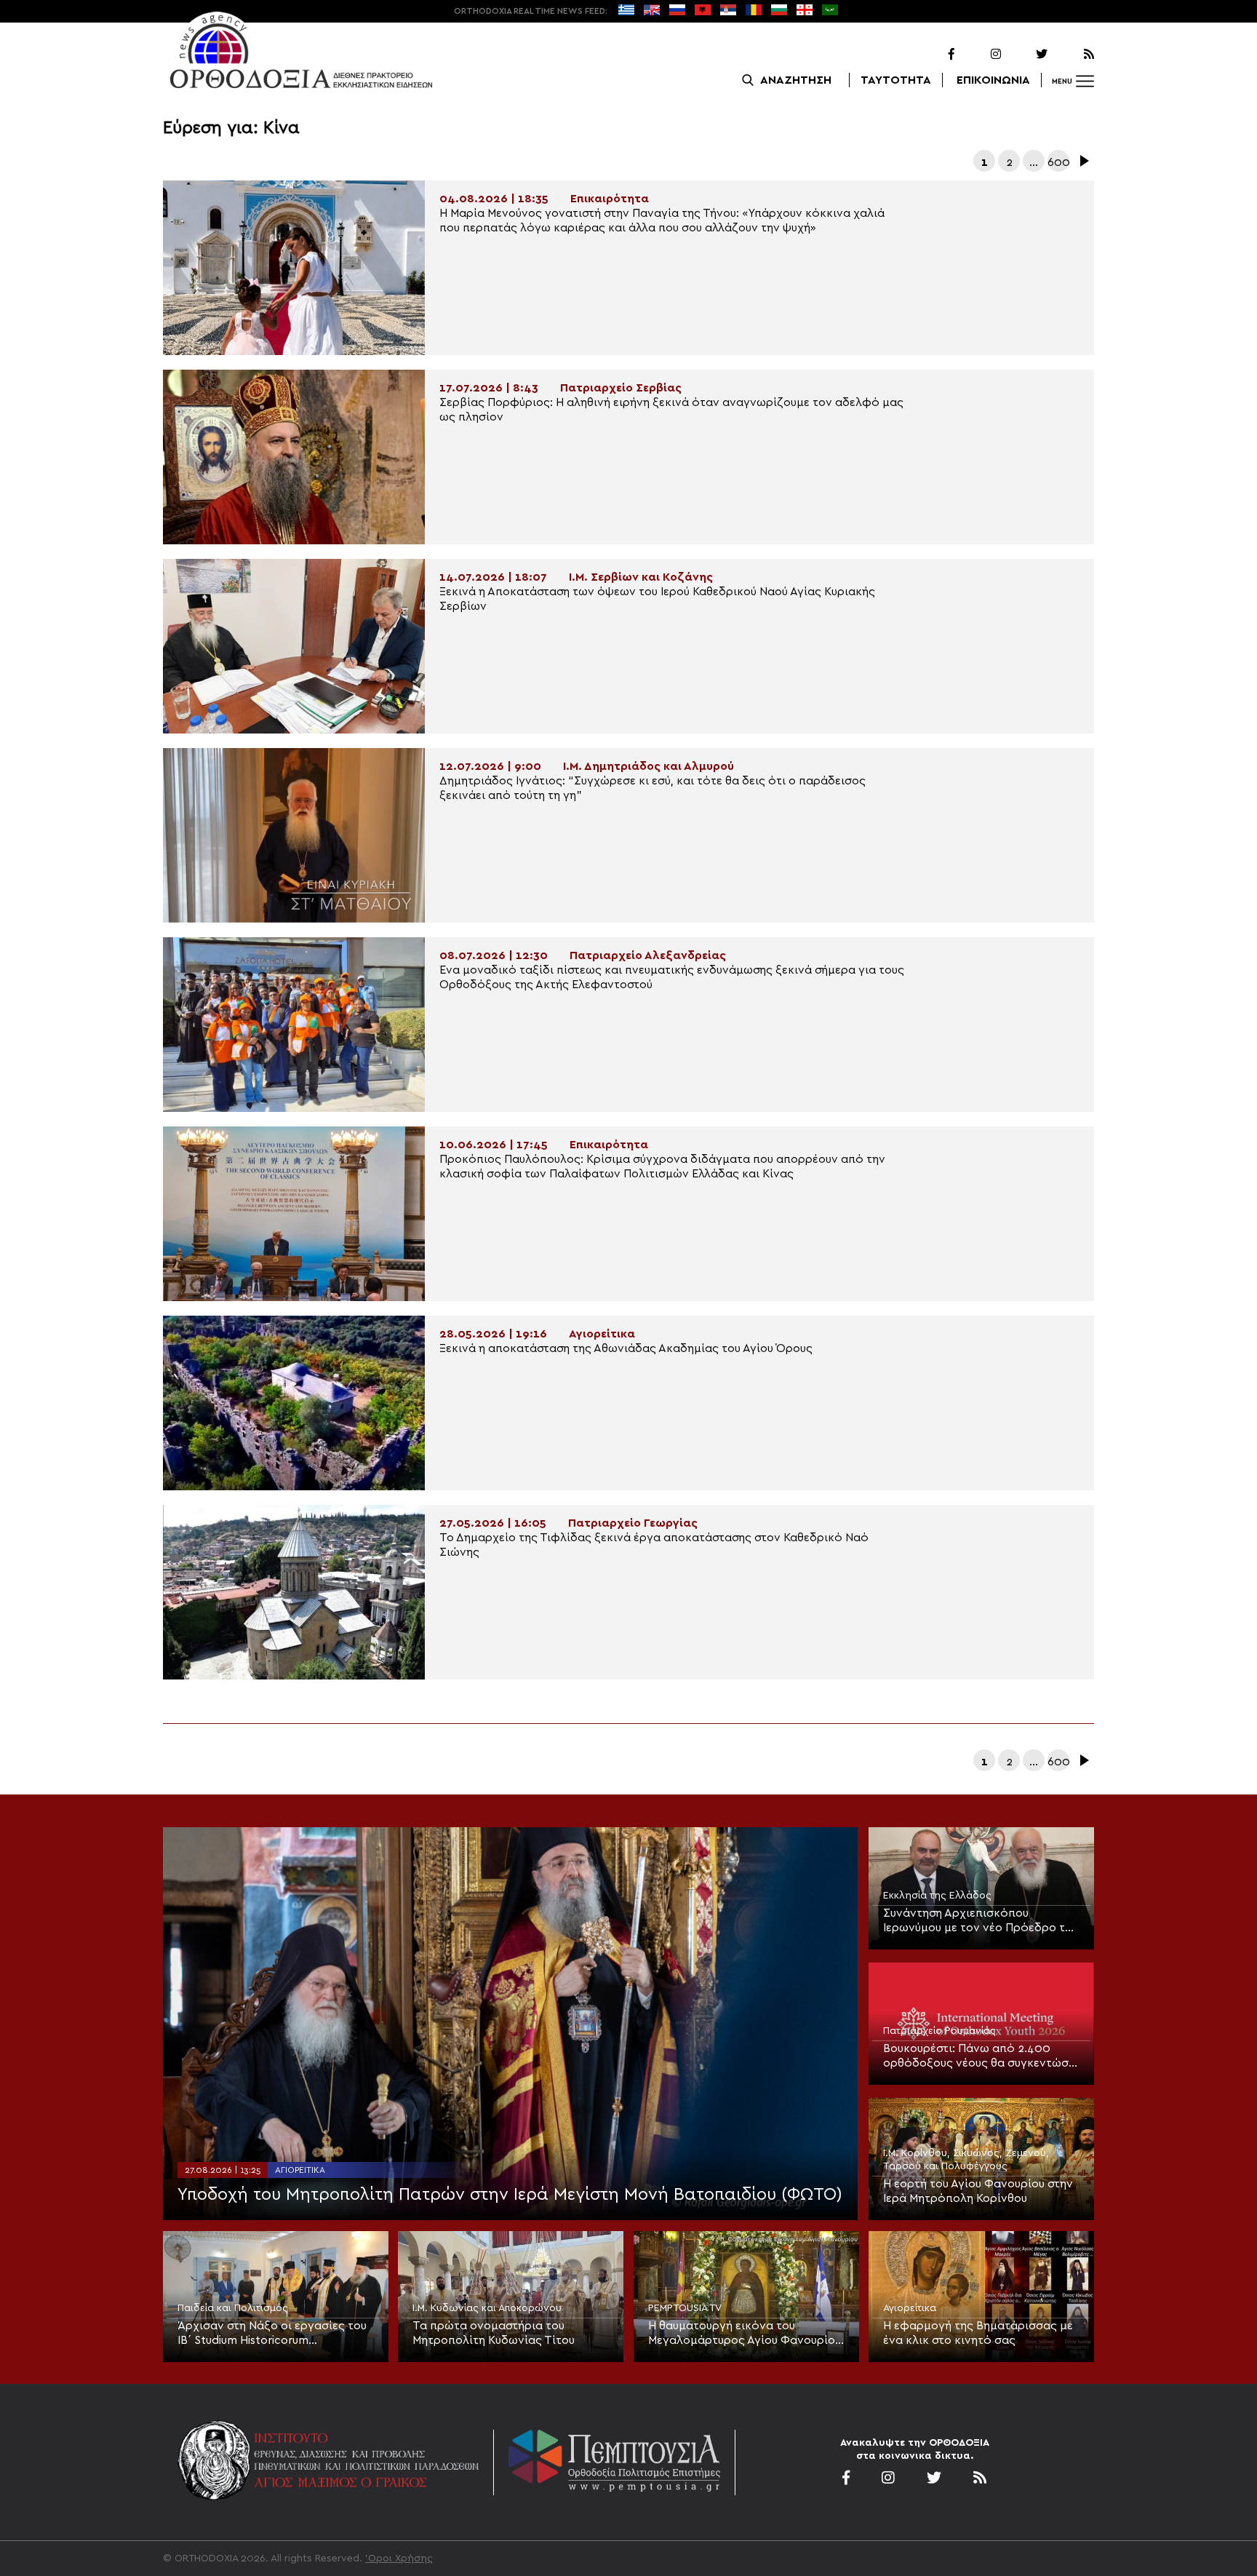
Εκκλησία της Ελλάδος (937, 1896)
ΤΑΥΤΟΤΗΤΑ (896, 80)
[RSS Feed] (1072, 55)
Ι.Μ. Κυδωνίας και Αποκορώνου (487, 2308)
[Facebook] (933, 55)
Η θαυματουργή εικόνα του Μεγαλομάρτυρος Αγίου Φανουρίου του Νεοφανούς (745, 2334)
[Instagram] (979, 55)
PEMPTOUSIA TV (685, 2308)
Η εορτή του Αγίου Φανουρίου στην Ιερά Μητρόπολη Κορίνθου (978, 2191)
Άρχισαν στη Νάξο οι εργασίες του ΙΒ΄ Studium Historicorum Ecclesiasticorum (272, 2334)
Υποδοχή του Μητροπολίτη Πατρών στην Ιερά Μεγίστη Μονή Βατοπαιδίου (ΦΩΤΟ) (510, 2195)
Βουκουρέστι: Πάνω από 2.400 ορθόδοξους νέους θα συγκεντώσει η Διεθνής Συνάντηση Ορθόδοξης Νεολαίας (981, 2056)
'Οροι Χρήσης (399, 2559)
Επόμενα (1083, 161)
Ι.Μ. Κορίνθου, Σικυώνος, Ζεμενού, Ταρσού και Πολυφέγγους (966, 2160)
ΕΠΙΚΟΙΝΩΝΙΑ (993, 80)
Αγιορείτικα (300, 2170)
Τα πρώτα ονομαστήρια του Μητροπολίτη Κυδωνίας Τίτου (494, 2333)
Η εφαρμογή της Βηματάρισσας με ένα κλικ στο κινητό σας (978, 2333)
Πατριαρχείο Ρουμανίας (939, 2031)
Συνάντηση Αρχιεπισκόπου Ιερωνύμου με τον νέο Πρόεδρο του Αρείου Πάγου (981, 1921)
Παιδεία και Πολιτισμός (233, 2308)
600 (1058, 162)
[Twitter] (1026, 55)
